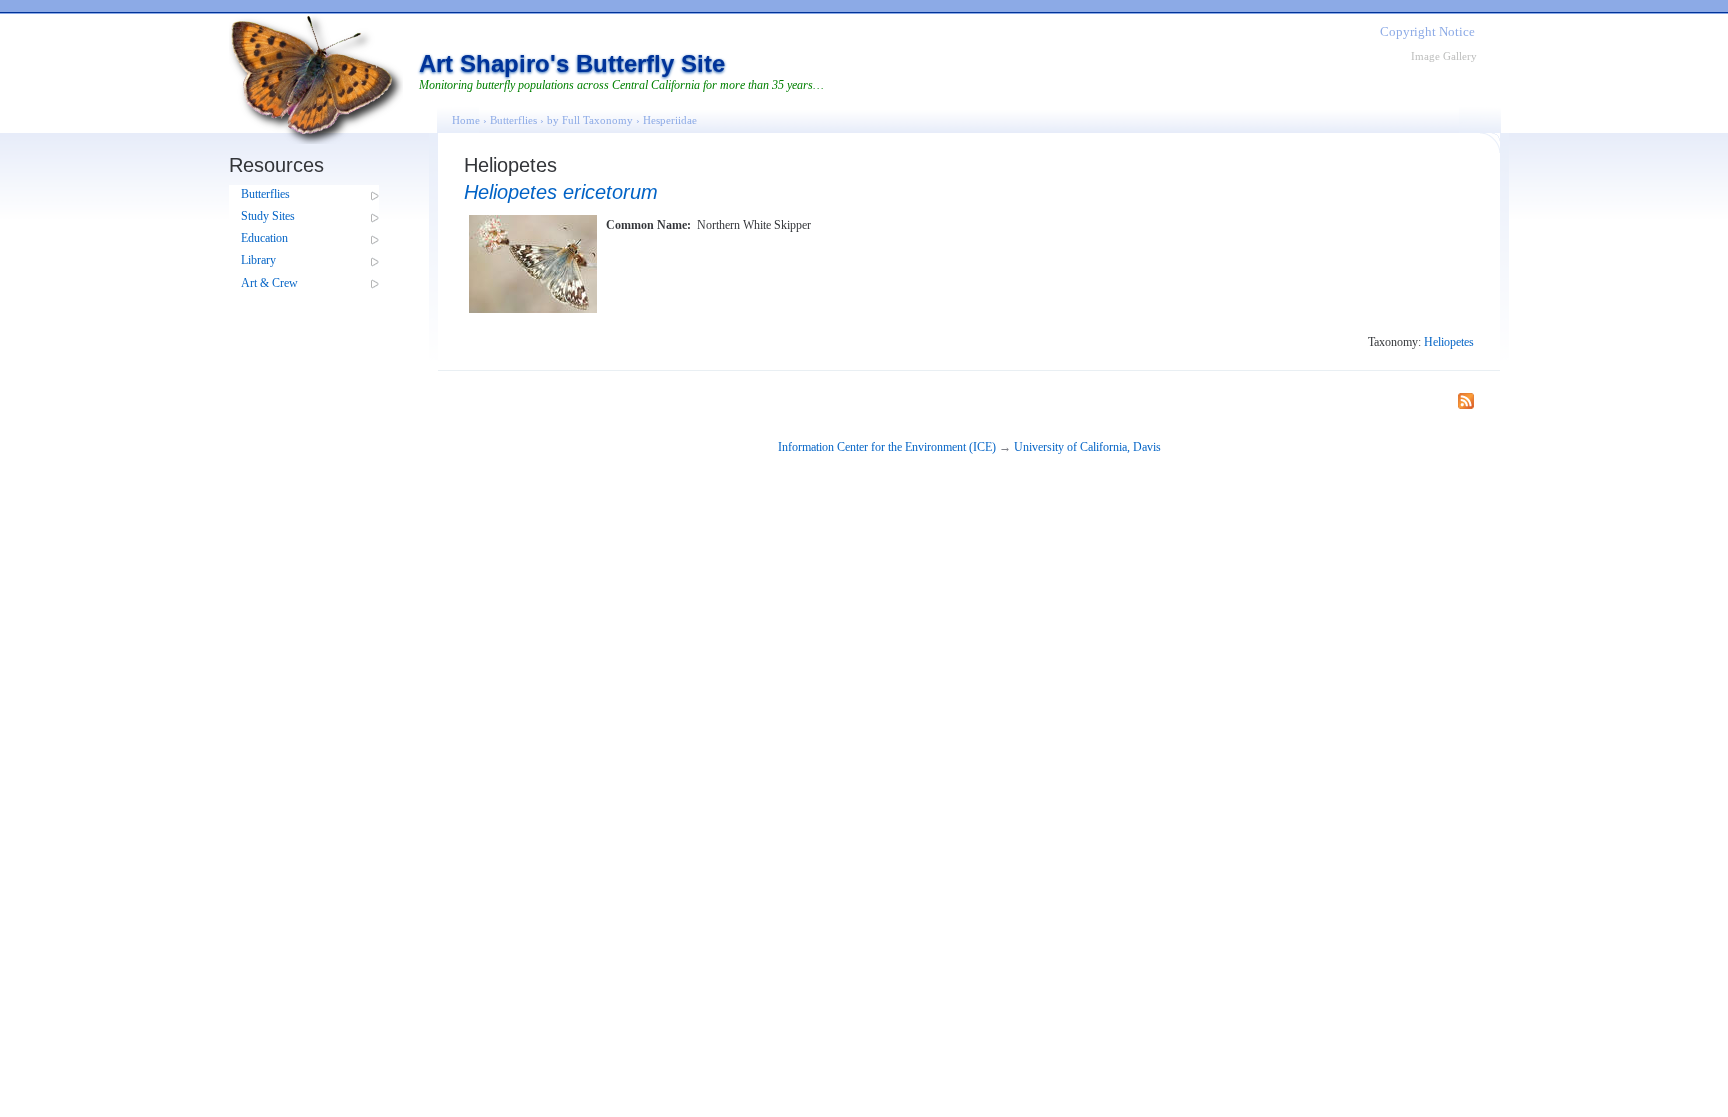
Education (264, 238)
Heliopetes (1449, 342)
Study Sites (268, 216)
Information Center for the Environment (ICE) (887, 447)
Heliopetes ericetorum (561, 192)
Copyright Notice (1427, 31)
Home (466, 120)
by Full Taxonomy (590, 120)
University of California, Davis (1087, 447)
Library (258, 260)
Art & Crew (269, 283)
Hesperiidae (670, 120)
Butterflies (265, 194)
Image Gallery (1444, 56)
